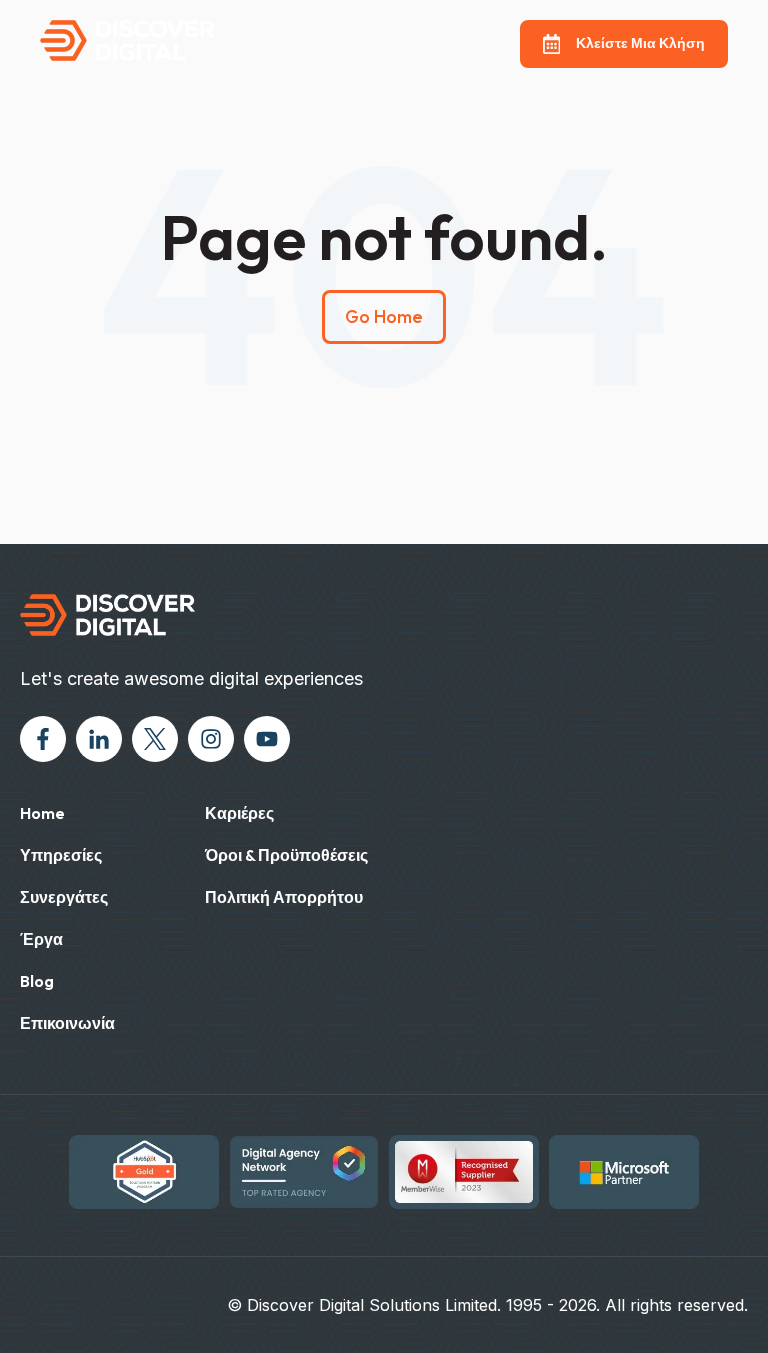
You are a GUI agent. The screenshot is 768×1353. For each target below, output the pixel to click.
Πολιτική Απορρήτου (284, 897)
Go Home (384, 316)
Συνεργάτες (64, 897)
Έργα (41, 939)
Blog (37, 981)
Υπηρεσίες (61, 855)
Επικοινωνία (67, 1023)
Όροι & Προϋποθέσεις (286, 855)
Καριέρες (239, 813)
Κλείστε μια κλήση (640, 43)
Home (42, 813)
